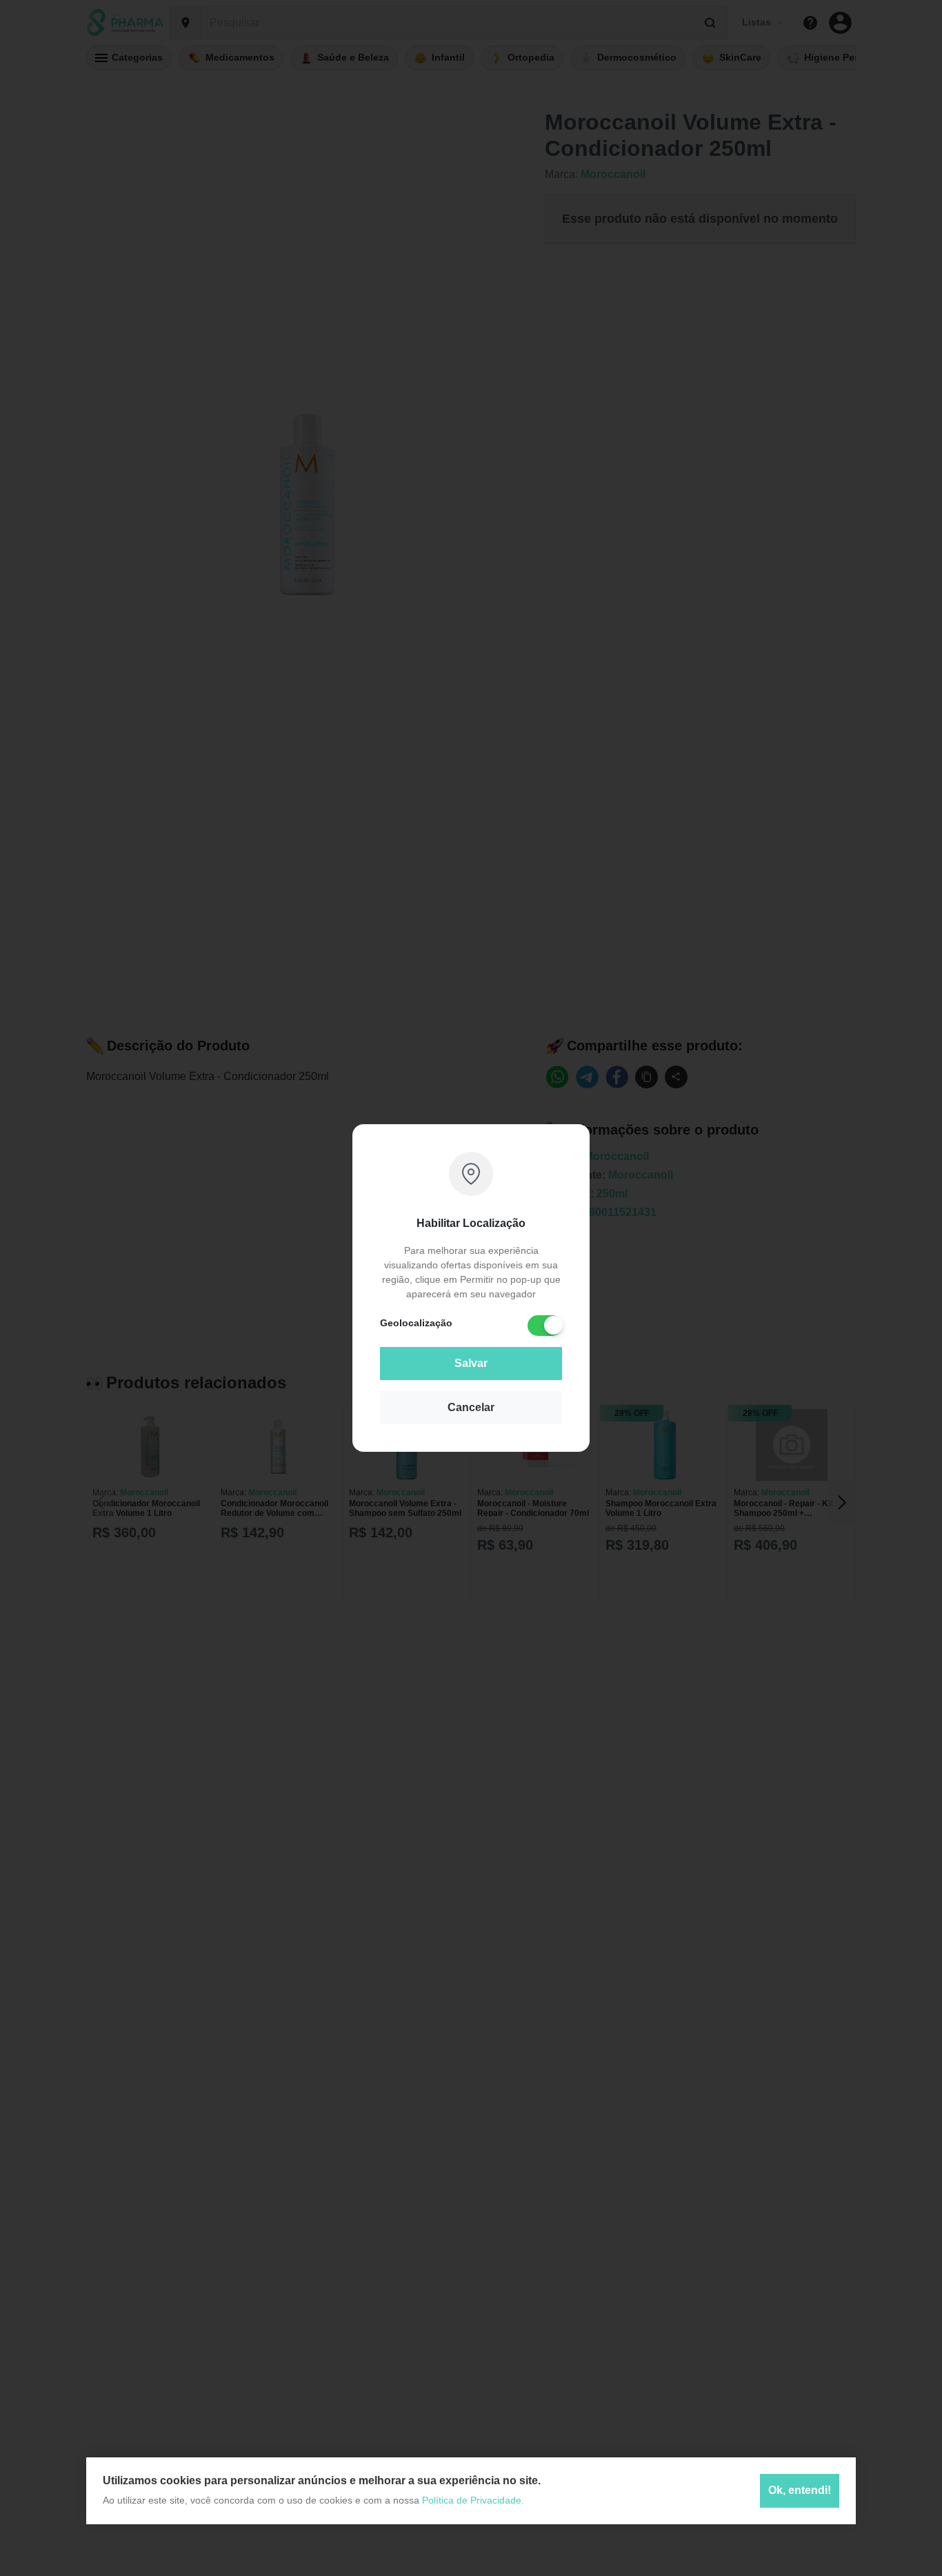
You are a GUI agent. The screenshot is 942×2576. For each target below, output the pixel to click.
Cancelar (471, 1407)
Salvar (471, 1363)
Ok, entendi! (800, 2491)
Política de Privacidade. (473, 2500)
